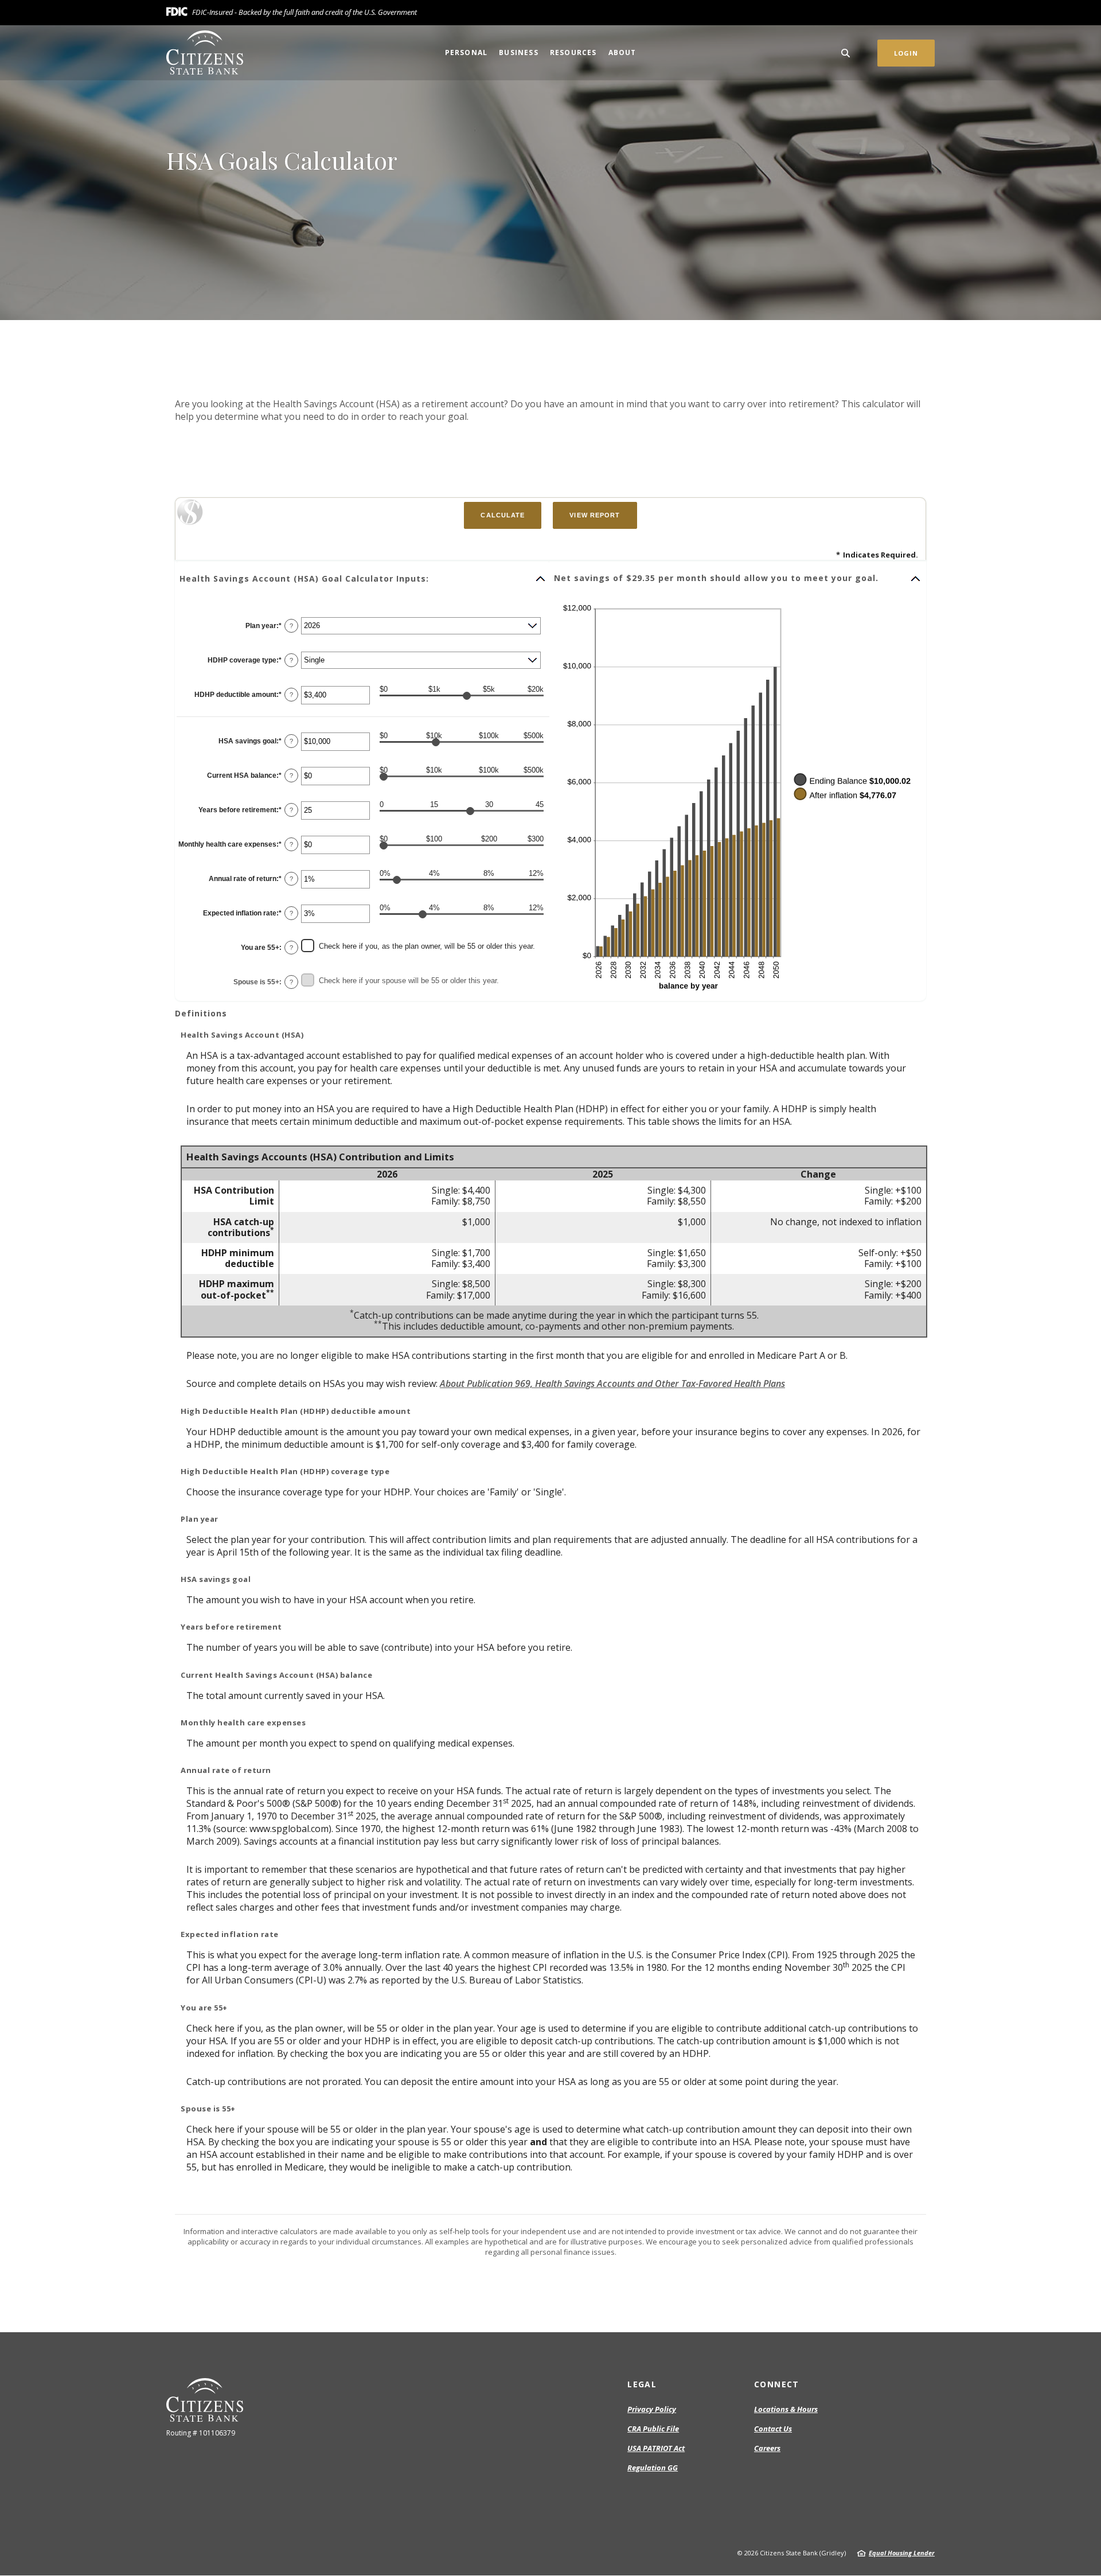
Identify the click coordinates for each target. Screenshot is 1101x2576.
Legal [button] (642, 2384)
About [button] (622, 52)
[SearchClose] (846, 53)
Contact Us (773, 2429)
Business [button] (519, 52)
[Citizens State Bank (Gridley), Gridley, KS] (205, 52)
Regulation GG (653, 2468)
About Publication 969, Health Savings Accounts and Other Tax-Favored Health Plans (612, 1384)
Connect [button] (777, 2384)
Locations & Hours (786, 2409)
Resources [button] (573, 52)
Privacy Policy (652, 2409)
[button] (363, 579)
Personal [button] (466, 52)
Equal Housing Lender (902, 2553)
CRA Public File (653, 2429)
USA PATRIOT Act (656, 2448)
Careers (767, 2448)
